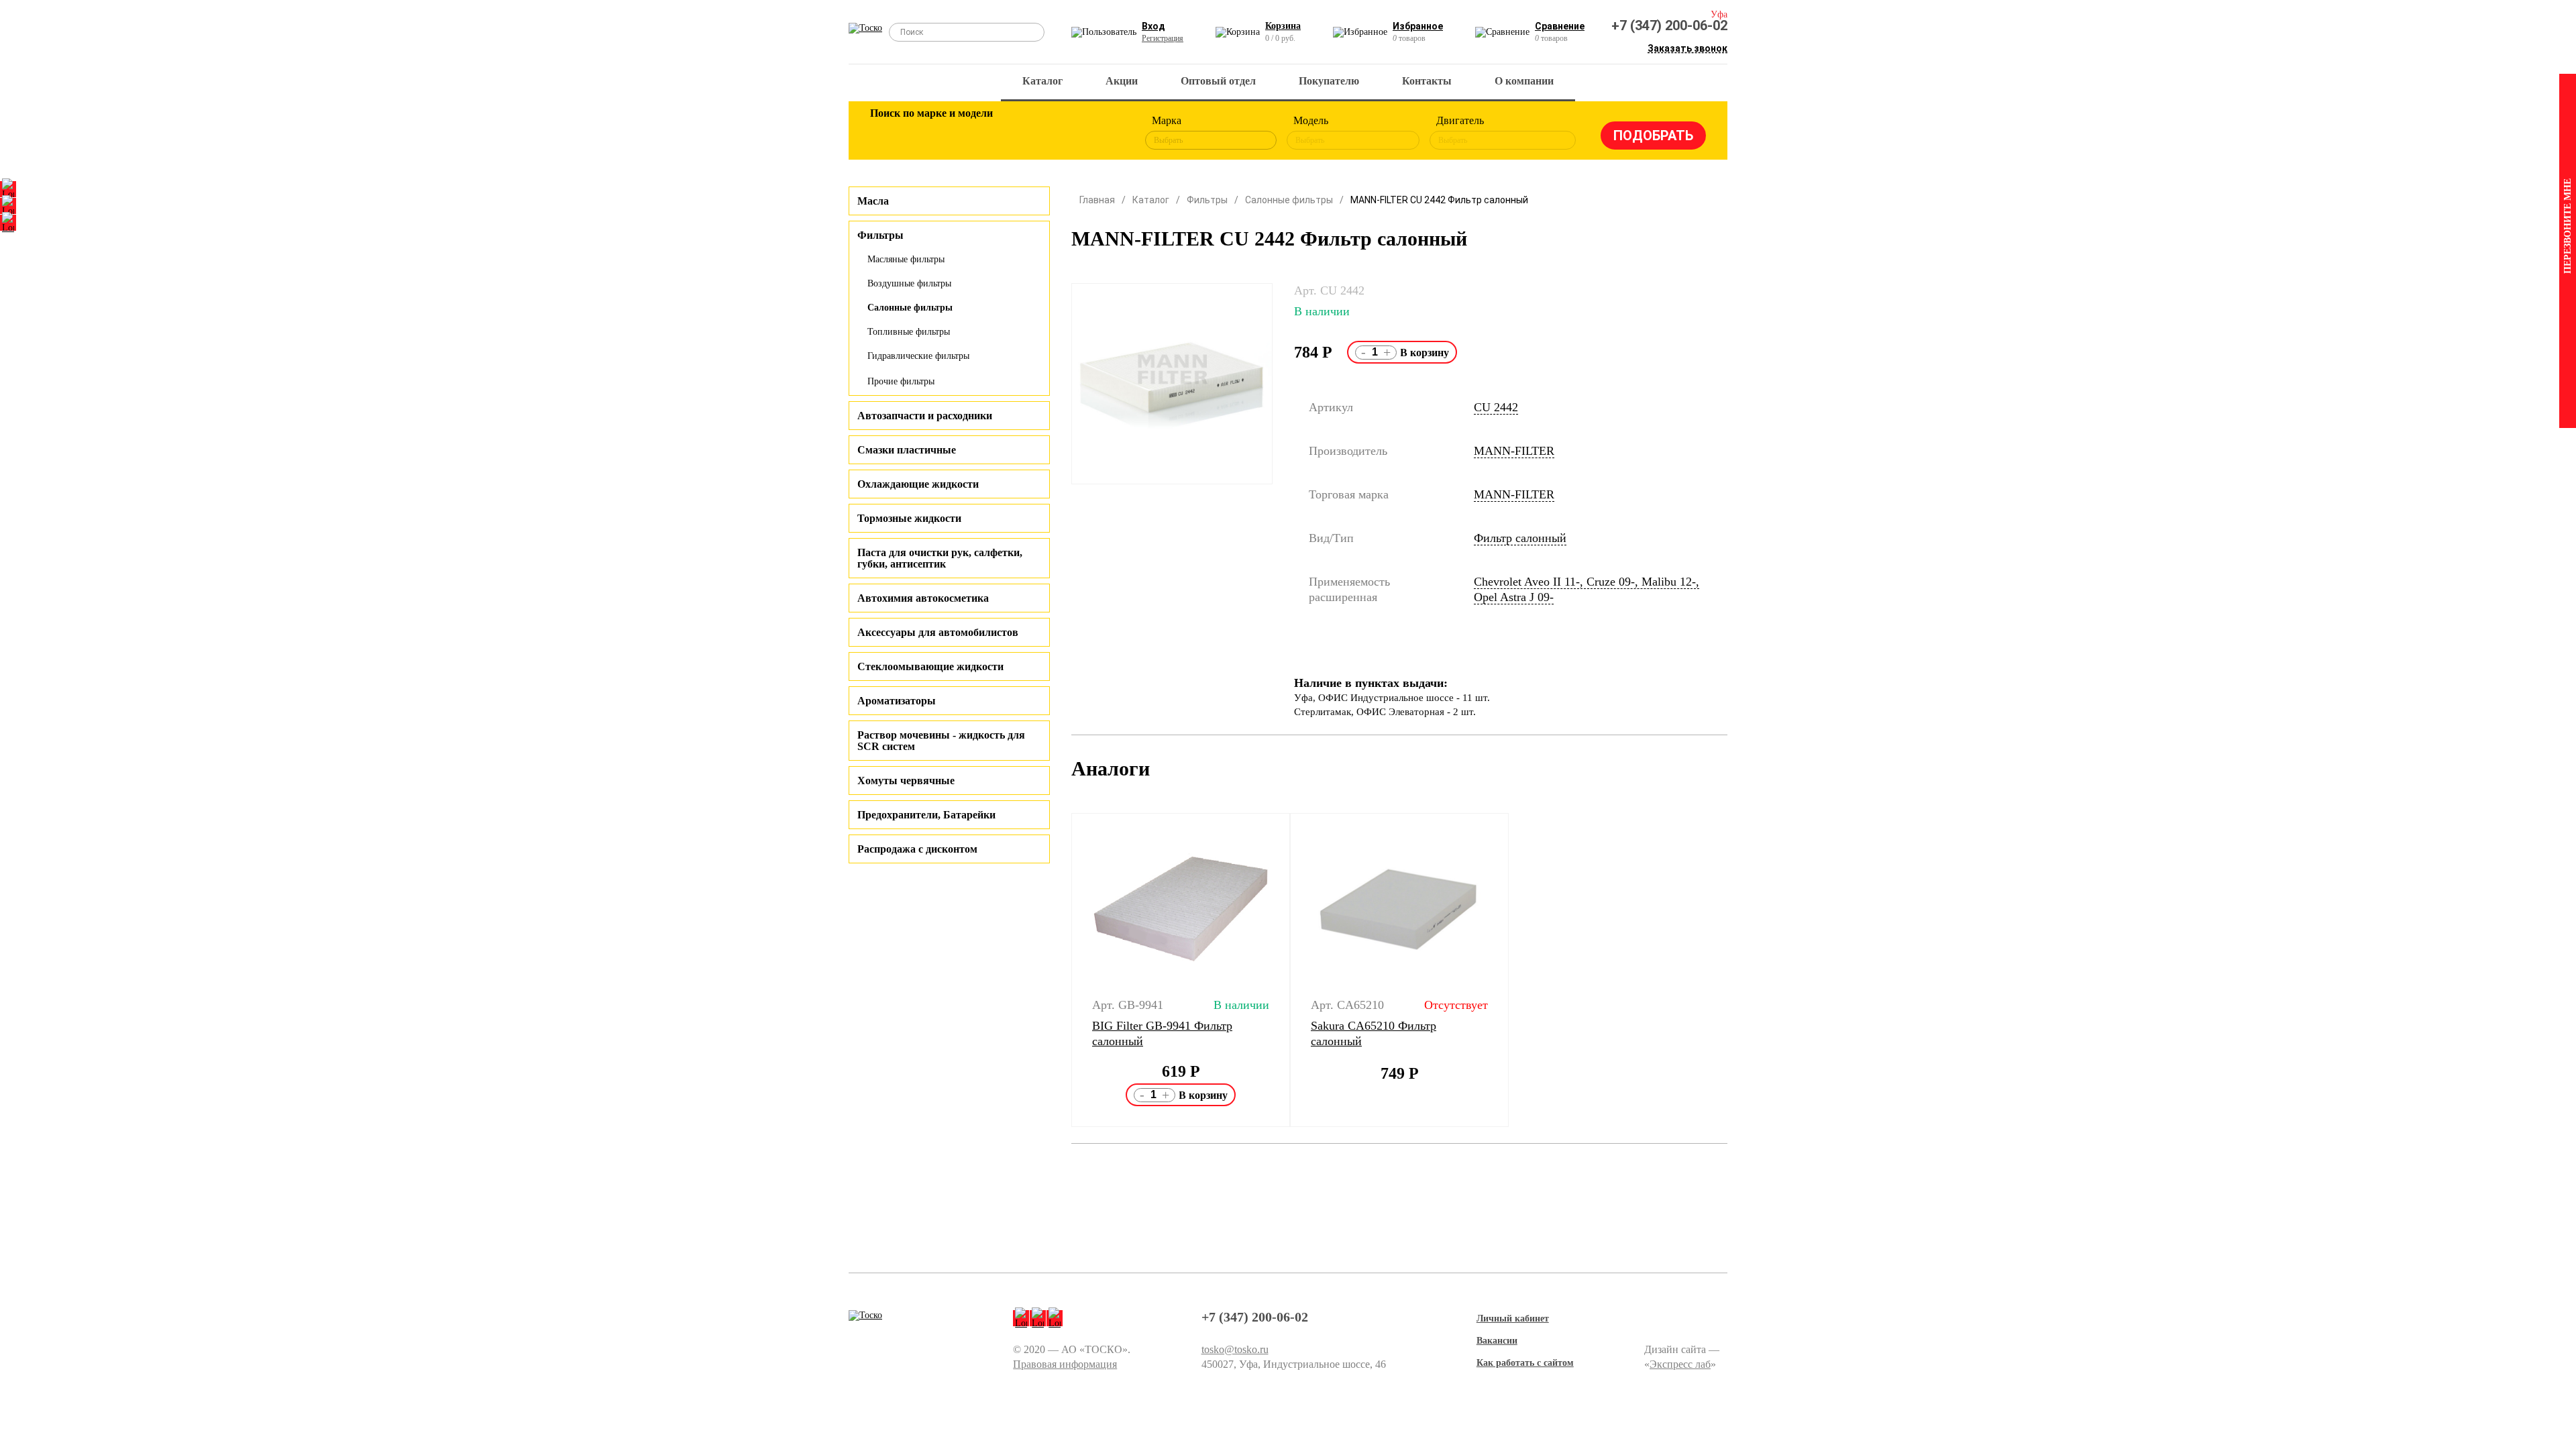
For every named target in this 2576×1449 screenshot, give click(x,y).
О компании (1524, 81)
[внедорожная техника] (1061, 133)
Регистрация (1163, 38)
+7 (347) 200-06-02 (1669, 25)
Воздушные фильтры (909, 283)
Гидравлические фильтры (918, 356)
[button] (1063, 970)
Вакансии (1497, 1341)
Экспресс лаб (1680, 1364)
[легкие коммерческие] (930, 133)
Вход (1153, 26)
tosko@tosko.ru (1235, 1349)
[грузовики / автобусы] (974, 133)
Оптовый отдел (1218, 81)
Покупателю (1329, 81)
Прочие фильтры (901, 381)
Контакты (1427, 81)
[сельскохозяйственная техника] (1018, 133)
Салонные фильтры (910, 308)
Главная (1097, 200)
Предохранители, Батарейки (926, 815)
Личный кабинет (1513, 1319)
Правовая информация (1065, 1364)
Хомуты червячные (906, 781)
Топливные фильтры (909, 332)
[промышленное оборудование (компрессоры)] (1105, 133)
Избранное (1418, 26)
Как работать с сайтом (1525, 1363)
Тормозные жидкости (909, 518)
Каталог (1042, 81)
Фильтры (1207, 200)
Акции (1122, 81)
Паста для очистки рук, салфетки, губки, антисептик (940, 558)
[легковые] (887, 133)
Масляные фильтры (906, 259)
